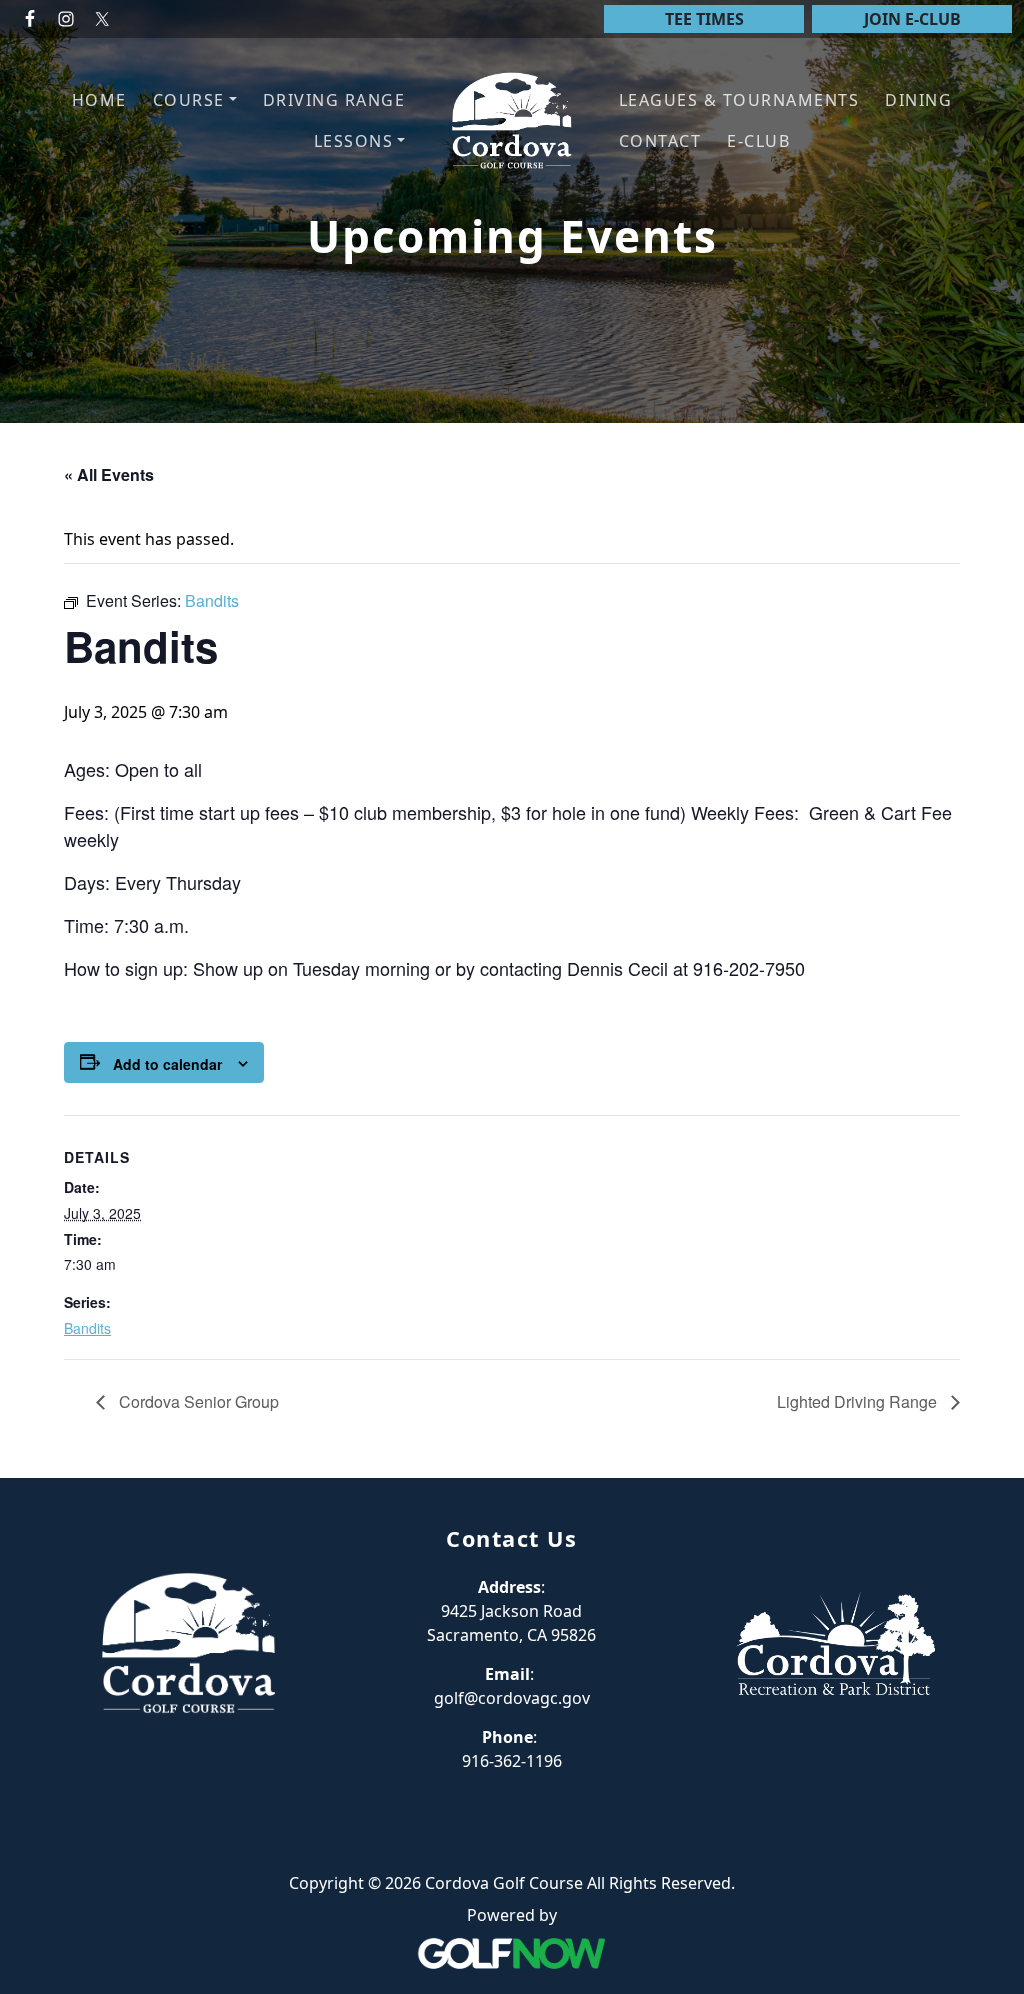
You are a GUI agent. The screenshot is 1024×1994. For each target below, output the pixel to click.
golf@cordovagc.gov (512, 1698)
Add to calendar (167, 1064)
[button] (195, 100)
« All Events (109, 474)
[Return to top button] (985, 1440)
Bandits (87, 1328)
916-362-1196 (512, 1761)
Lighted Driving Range (859, 1401)
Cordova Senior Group (197, 1401)
